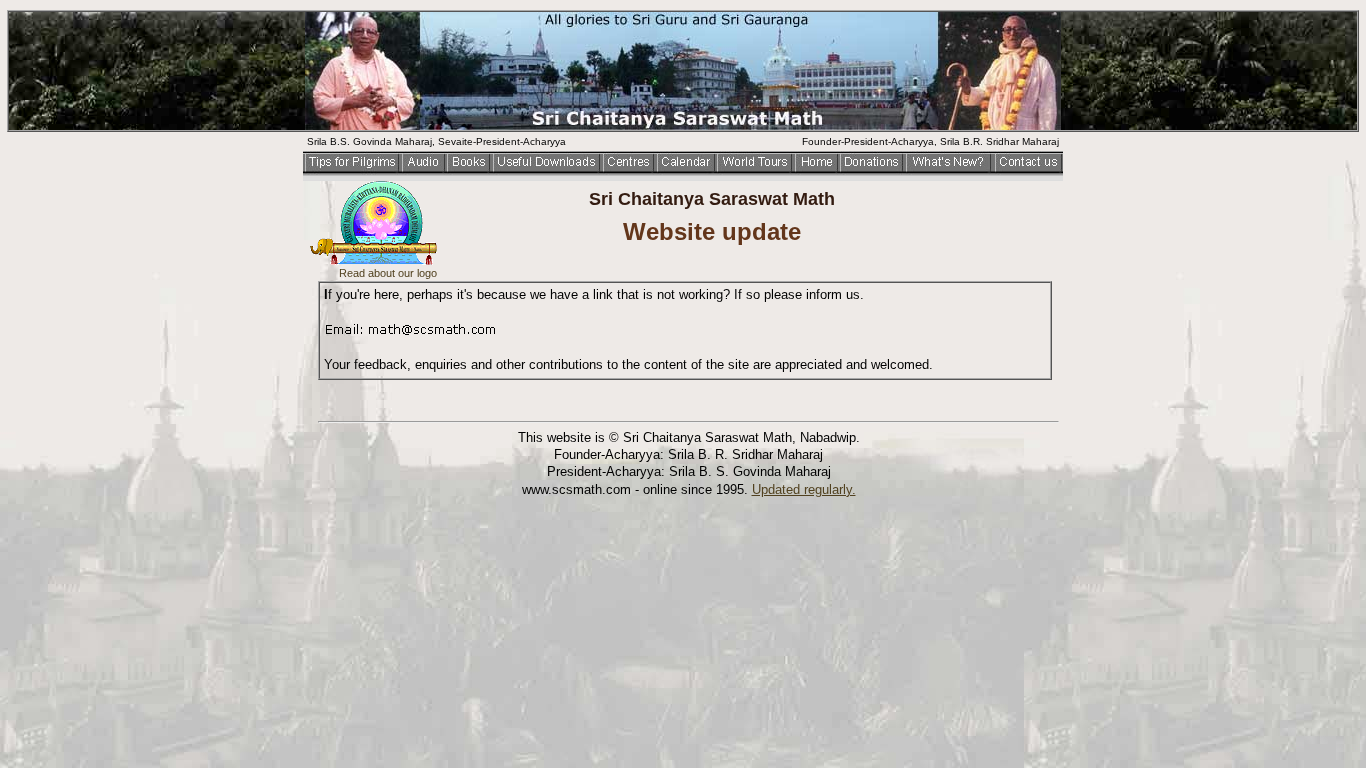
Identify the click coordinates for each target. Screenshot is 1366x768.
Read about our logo (388, 273)
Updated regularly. (804, 490)
